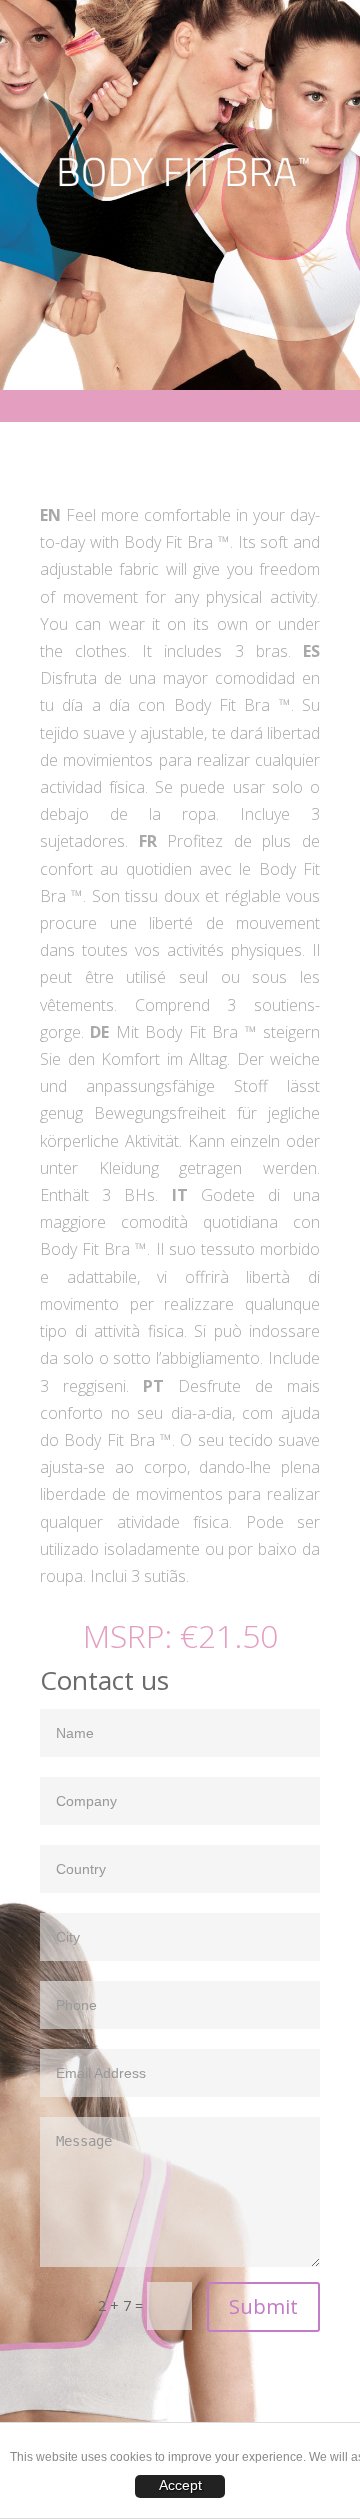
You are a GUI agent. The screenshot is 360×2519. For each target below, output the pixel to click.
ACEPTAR (180, 2486)
